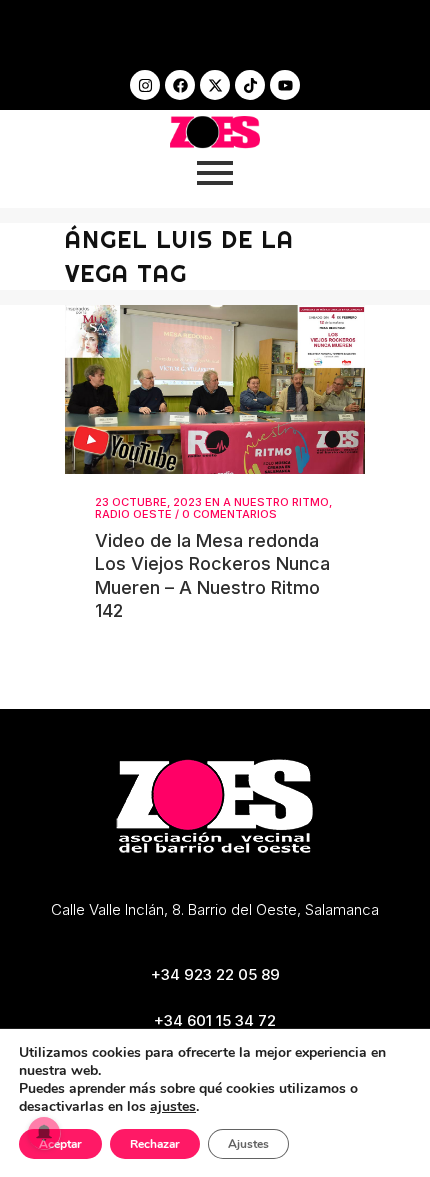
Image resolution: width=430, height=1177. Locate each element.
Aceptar (60, 1144)
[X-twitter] (215, 85)
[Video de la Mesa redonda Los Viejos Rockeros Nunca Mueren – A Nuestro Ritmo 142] (215, 389)
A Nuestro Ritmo (276, 502)
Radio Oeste (133, 514)
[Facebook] (180, 85)
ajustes (173, 1107)
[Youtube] (285, 85)
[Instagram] (145, 85)
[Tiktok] (250, 85)
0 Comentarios (229, 514)
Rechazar (155, 1144)
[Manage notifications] (44, 1133)
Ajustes (248, 1144)
